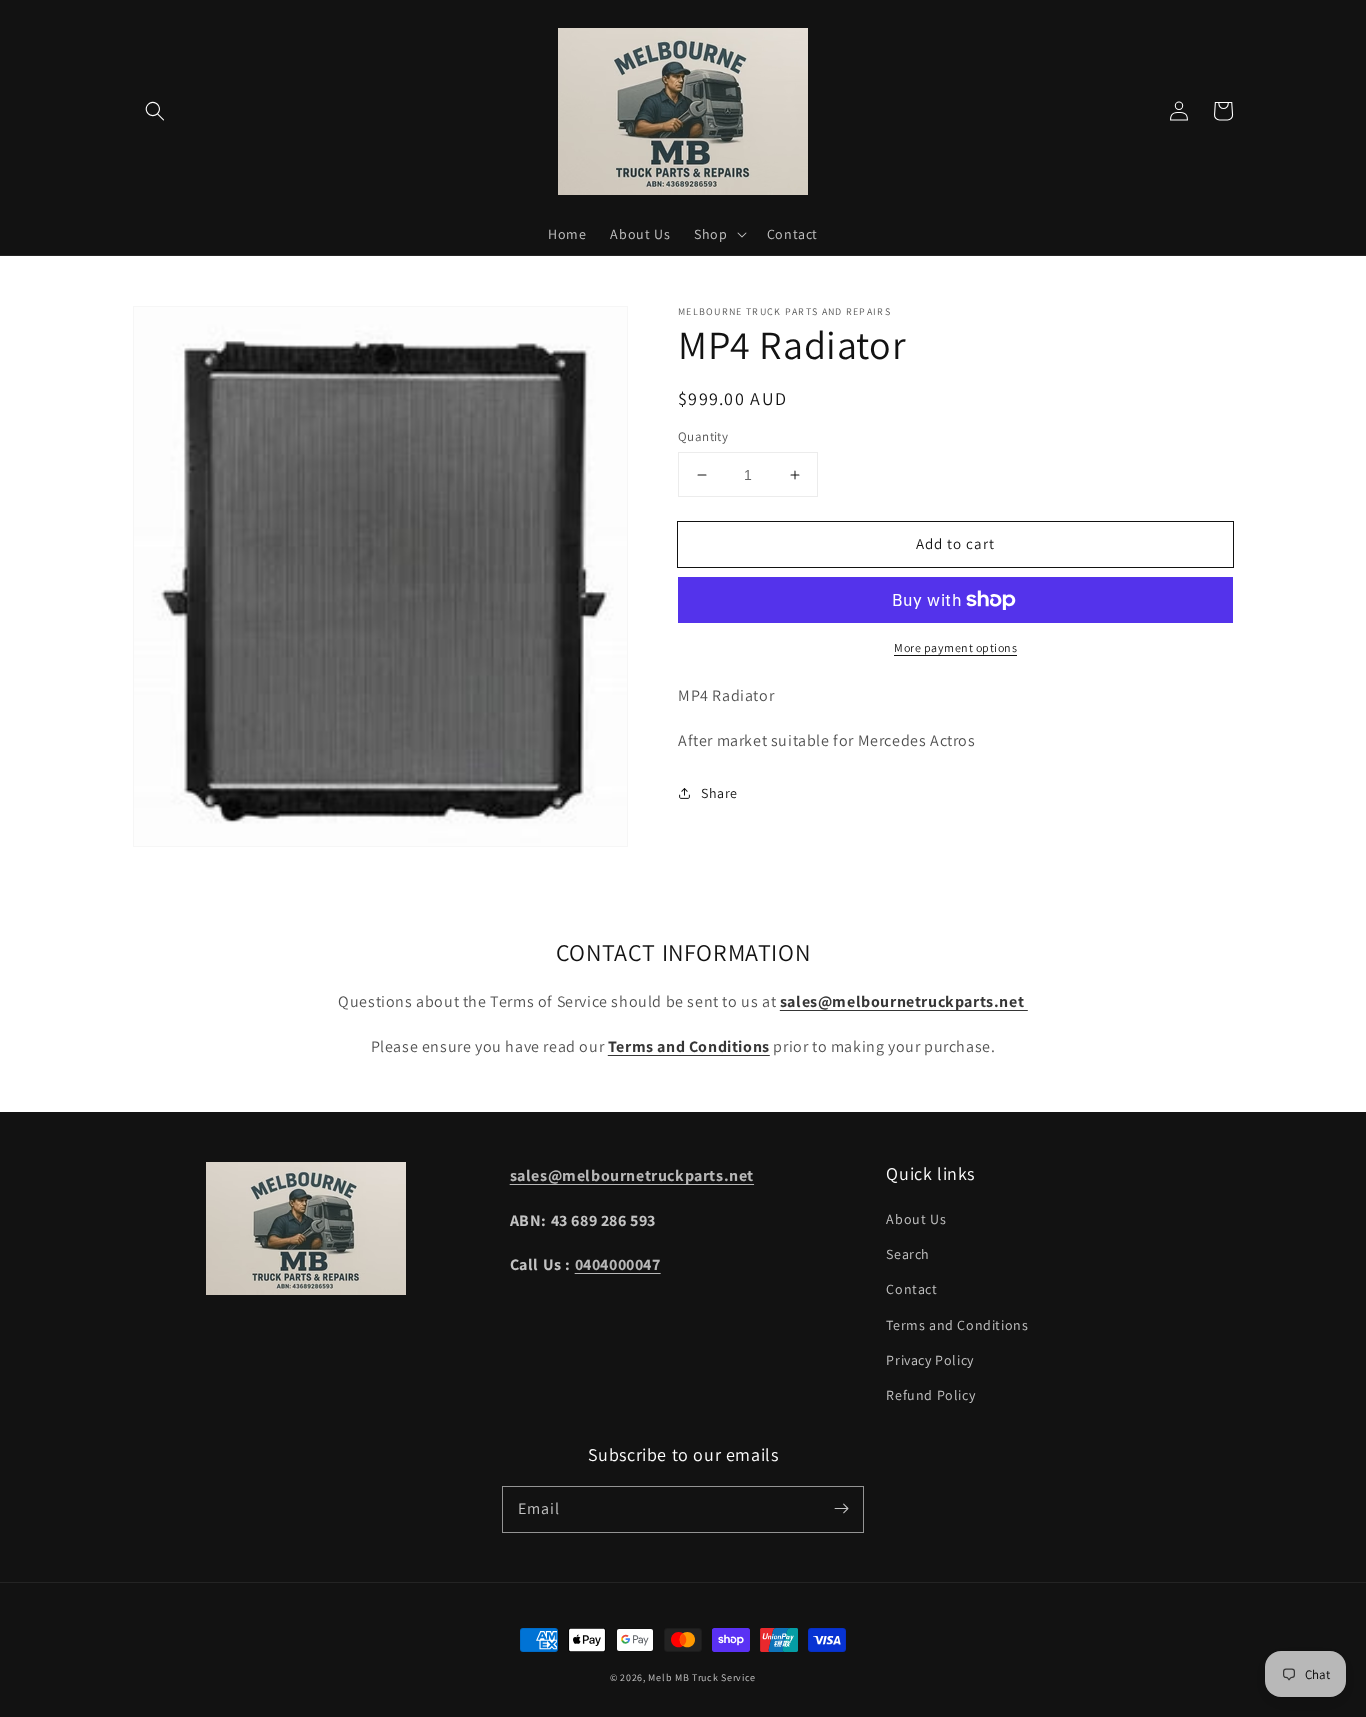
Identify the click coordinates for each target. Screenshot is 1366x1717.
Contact (911, 1289)
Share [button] (719, 793)
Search (908, 1254)
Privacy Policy (929, 1360)
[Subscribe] (841, 1509)
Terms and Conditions (957, 1325)
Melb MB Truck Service (702, 1677)
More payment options (955, 647)
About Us (916, 1219)
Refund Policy (930, 1395)
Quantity (703, 436)
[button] (155, 111)
